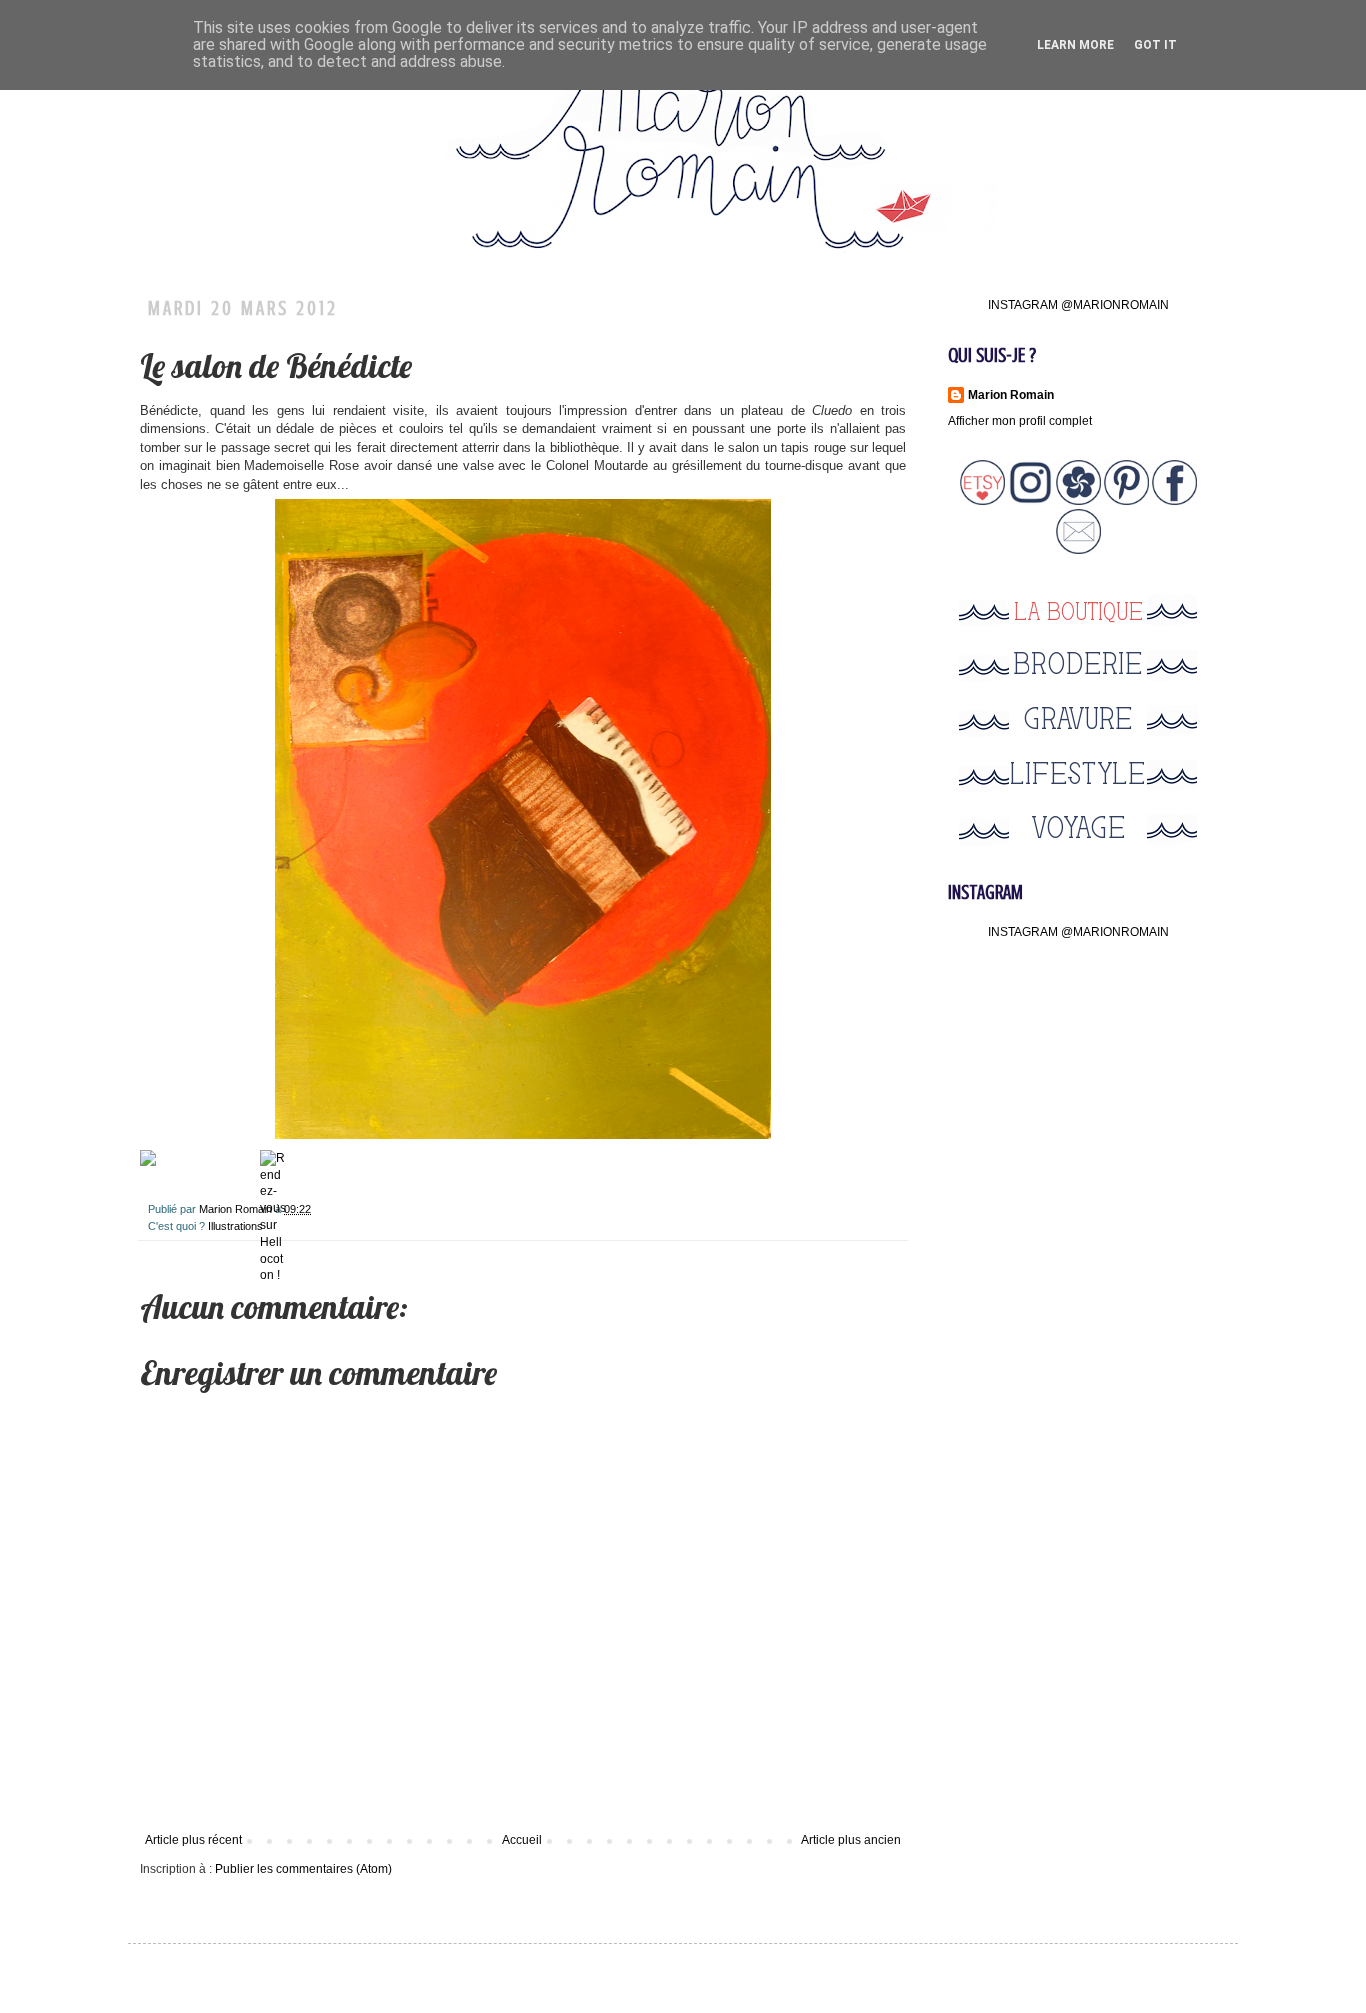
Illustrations (235, 1226)
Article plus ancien (851, 1840)
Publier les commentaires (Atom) (303, 1869)
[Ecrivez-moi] (1078, 550)
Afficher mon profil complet (1020, 421)
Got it (1155, 45)
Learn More (1075, 45)
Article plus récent (193, 1840)
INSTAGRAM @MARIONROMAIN (1078, 305)
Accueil (522, 1840)
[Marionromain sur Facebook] (1174, 501)
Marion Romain (237, 1209)
